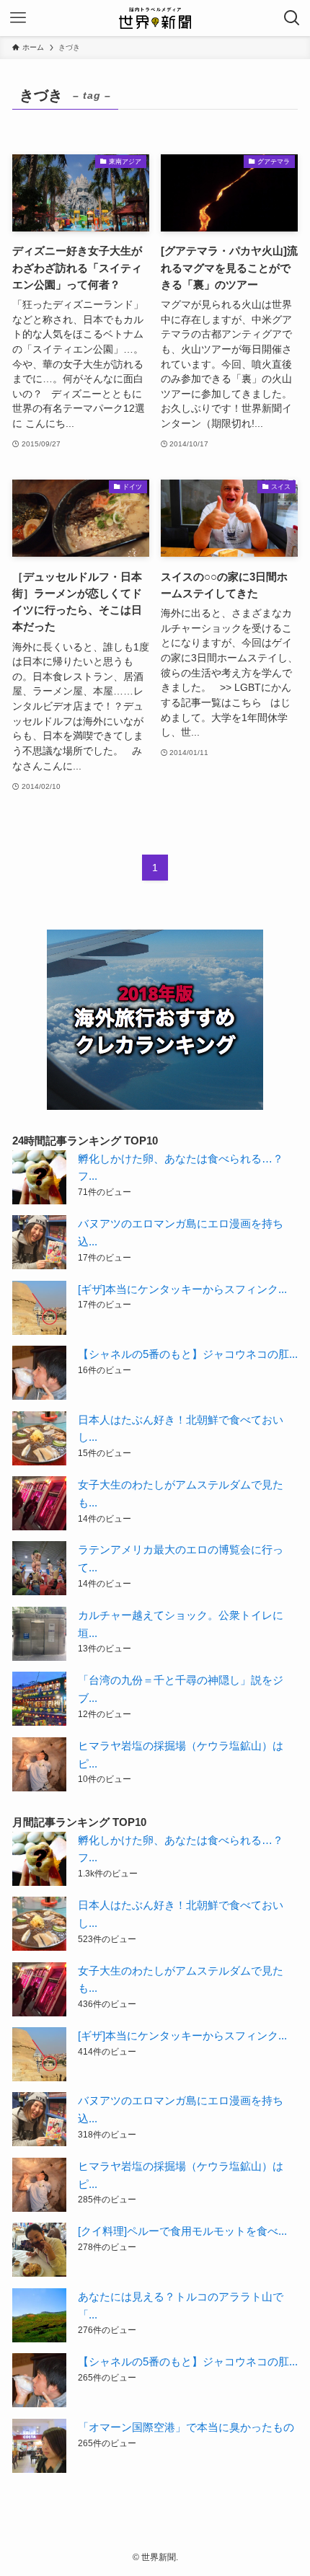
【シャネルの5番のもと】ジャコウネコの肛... (188, 1354)
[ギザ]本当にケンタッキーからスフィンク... (182, 1289)
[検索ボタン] (292, 18)
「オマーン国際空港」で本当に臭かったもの (186, 2427)
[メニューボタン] (18, 18)
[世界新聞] (155, 18)
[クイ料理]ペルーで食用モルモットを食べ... (182, 2231)
